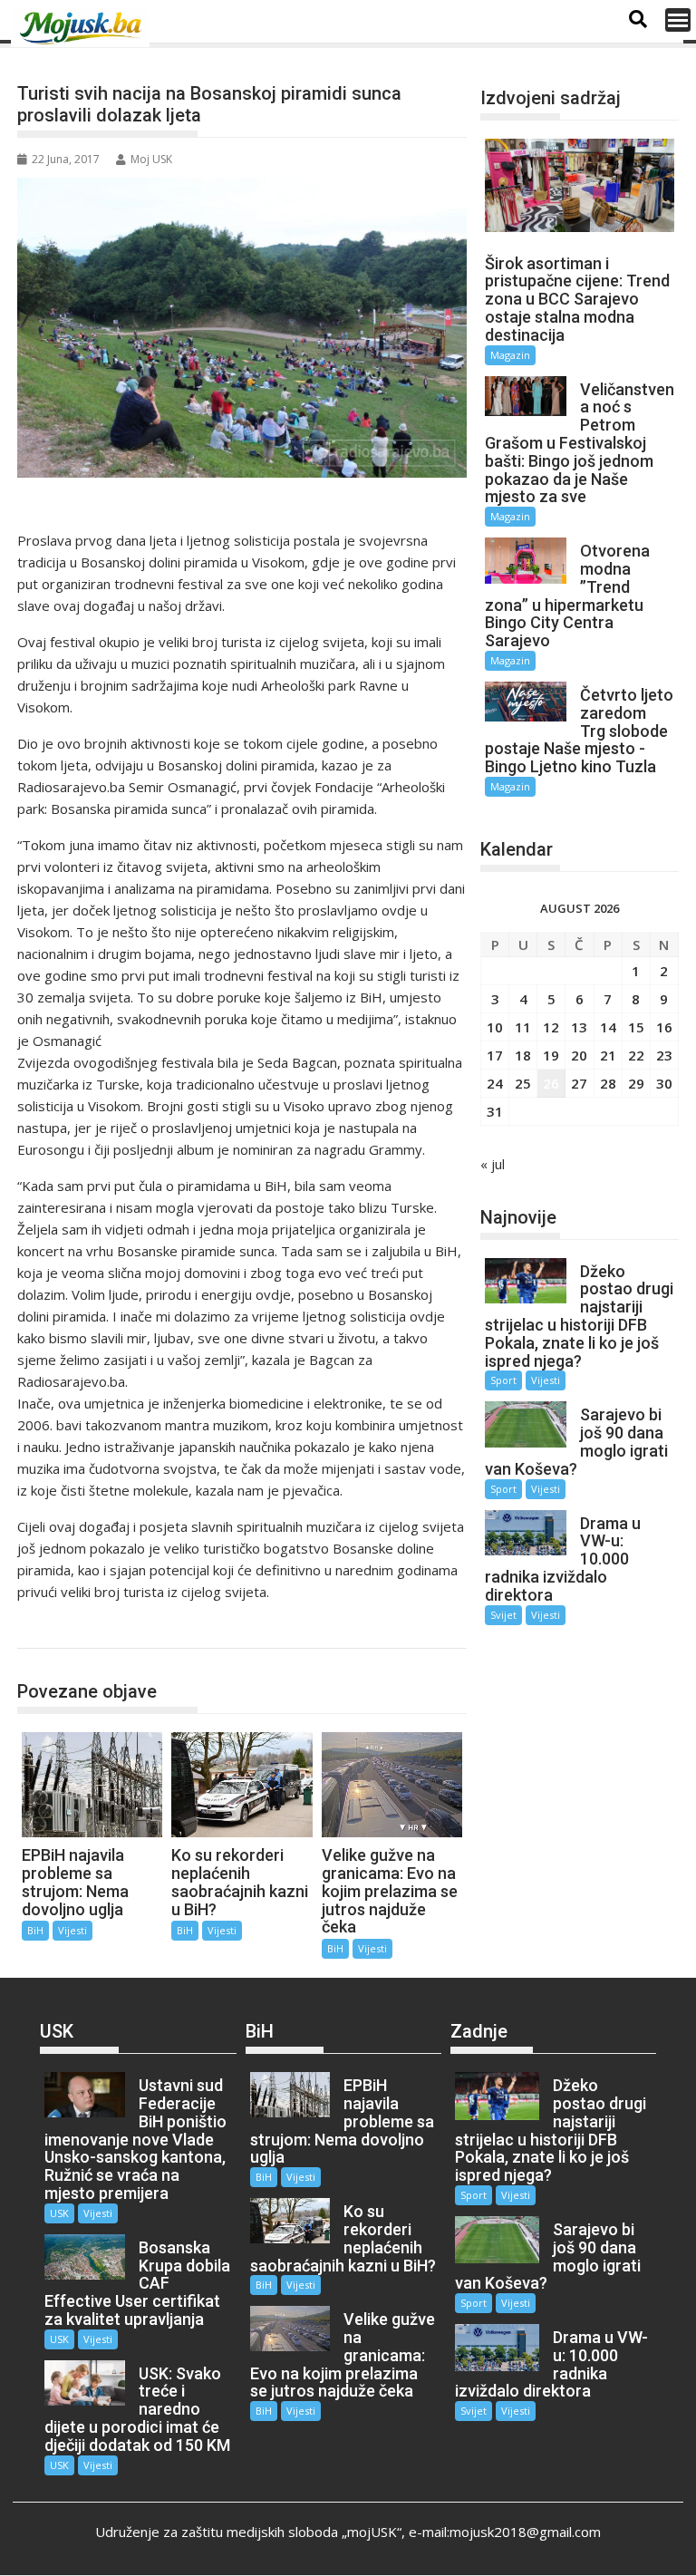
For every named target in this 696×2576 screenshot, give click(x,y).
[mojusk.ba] (83, 28)
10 (495, 1027)
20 (579, 1055)
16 (664, 1027)
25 (523, 1083)
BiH (49, 1629)
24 (495, 1083)
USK (59, 2213)
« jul (493, 1164)
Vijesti (72, 1930)
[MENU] (678, 20)
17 (495, 1055)
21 (608, 1055)
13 (579, 1027)
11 (523, 1027)
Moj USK (151, 159)
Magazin (510, 355)
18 (523, 1055)
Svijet (503, 1615)
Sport (503, 1380)
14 (608, 1027)
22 (636, 1055)
